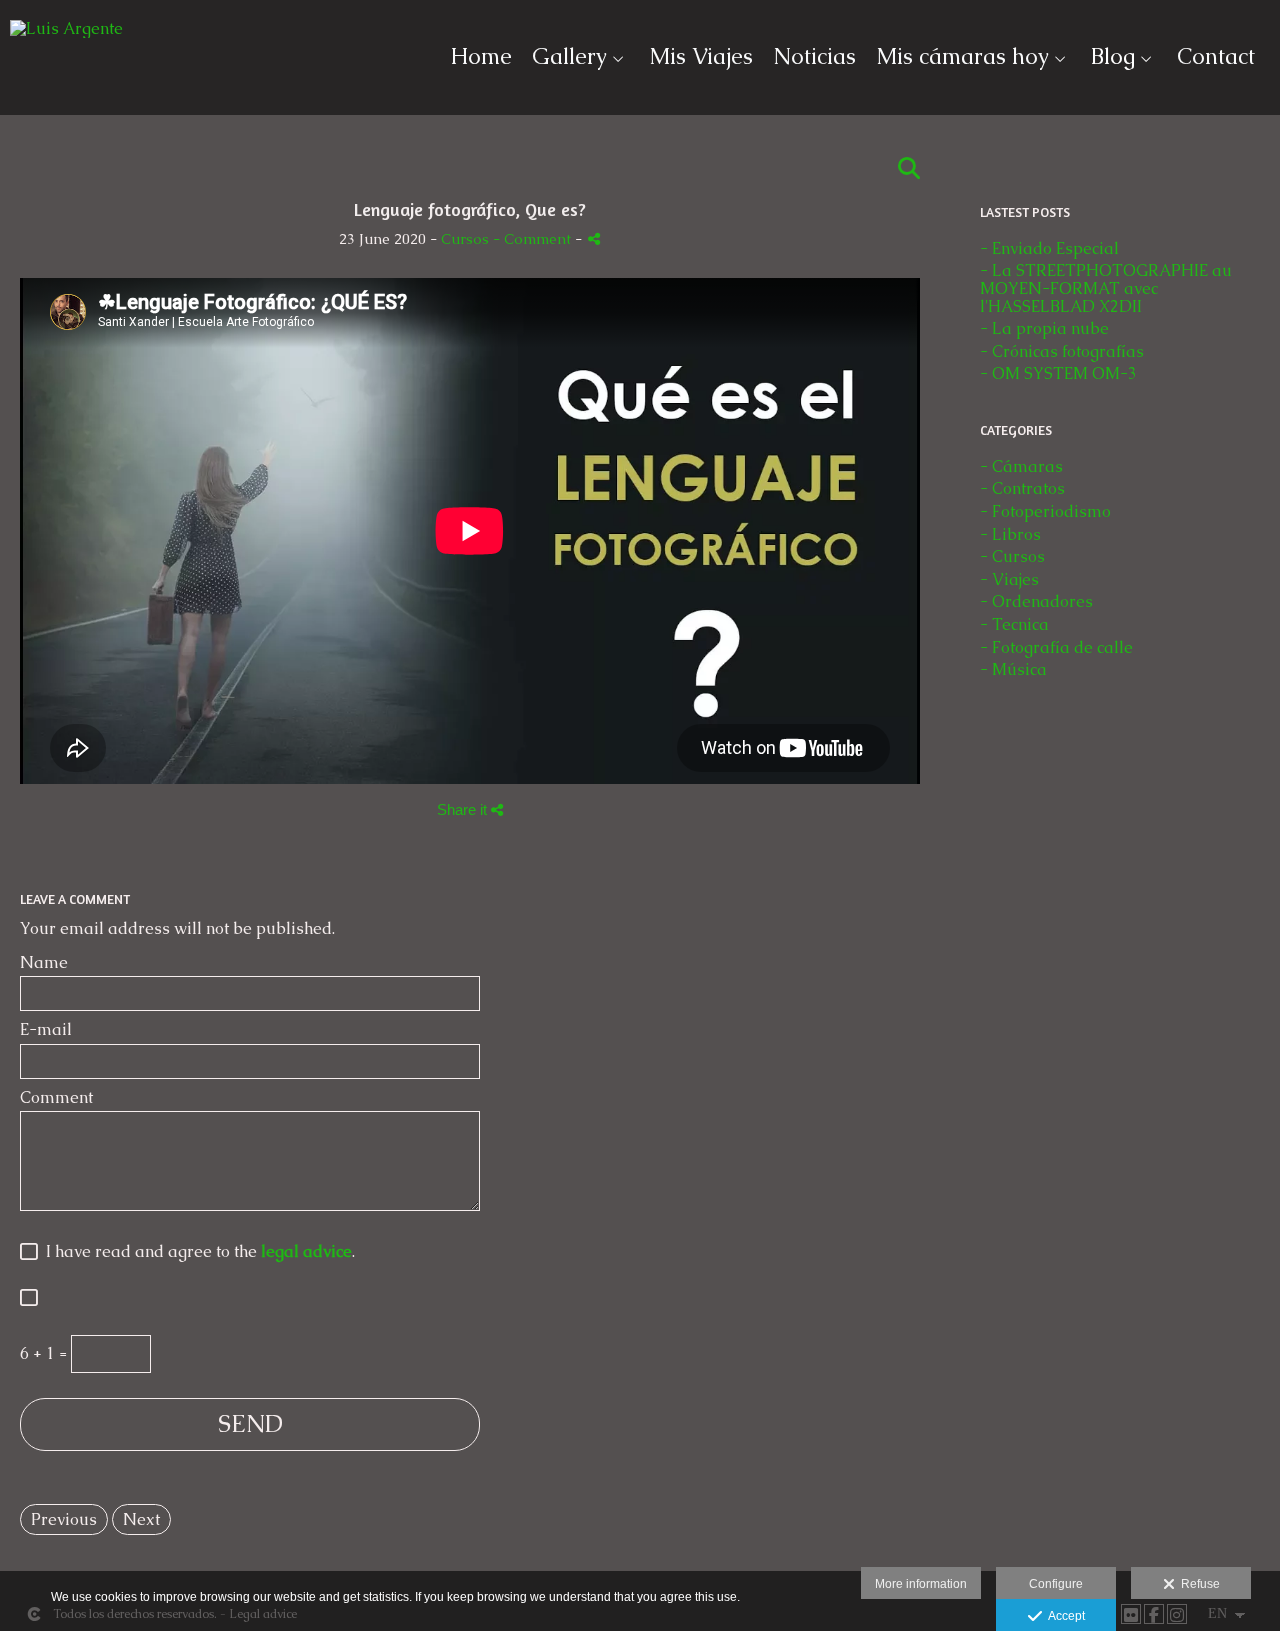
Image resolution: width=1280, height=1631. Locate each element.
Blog (1113, 57)
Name (44, 963)
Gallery (569, 57)
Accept (1063, 1616)
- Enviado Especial (1049, 248)
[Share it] (594, 238)
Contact (1216, 57)
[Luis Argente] (66, 37)
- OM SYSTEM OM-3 (1058, 373)
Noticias (814, 57)
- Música (1013, 669)
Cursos (465, 239)
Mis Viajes (701, 57)
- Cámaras (1021, 466)
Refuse (1197, 1584)
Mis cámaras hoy (962, 57)
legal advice (306, 1251)
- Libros (1010, 534)
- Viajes (1009, 579)
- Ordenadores (1036, 601)
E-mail (46, 1030)
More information (921, 1584)
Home (481, 57)
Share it (464, 809)
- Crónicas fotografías (1062, 351)
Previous (64, 1519)
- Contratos (1022, 488)
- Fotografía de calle (1056, 647)
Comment (56, 1098)
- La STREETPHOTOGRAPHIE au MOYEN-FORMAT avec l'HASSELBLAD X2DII (1106, 288)
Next (141, 1519)
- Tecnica (1014, 624)
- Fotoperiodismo (1045, 511)
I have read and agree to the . (196, 1252)
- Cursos (1012, 556)
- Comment (534, 239)
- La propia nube (1044, 328)
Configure (1056, 1584)
